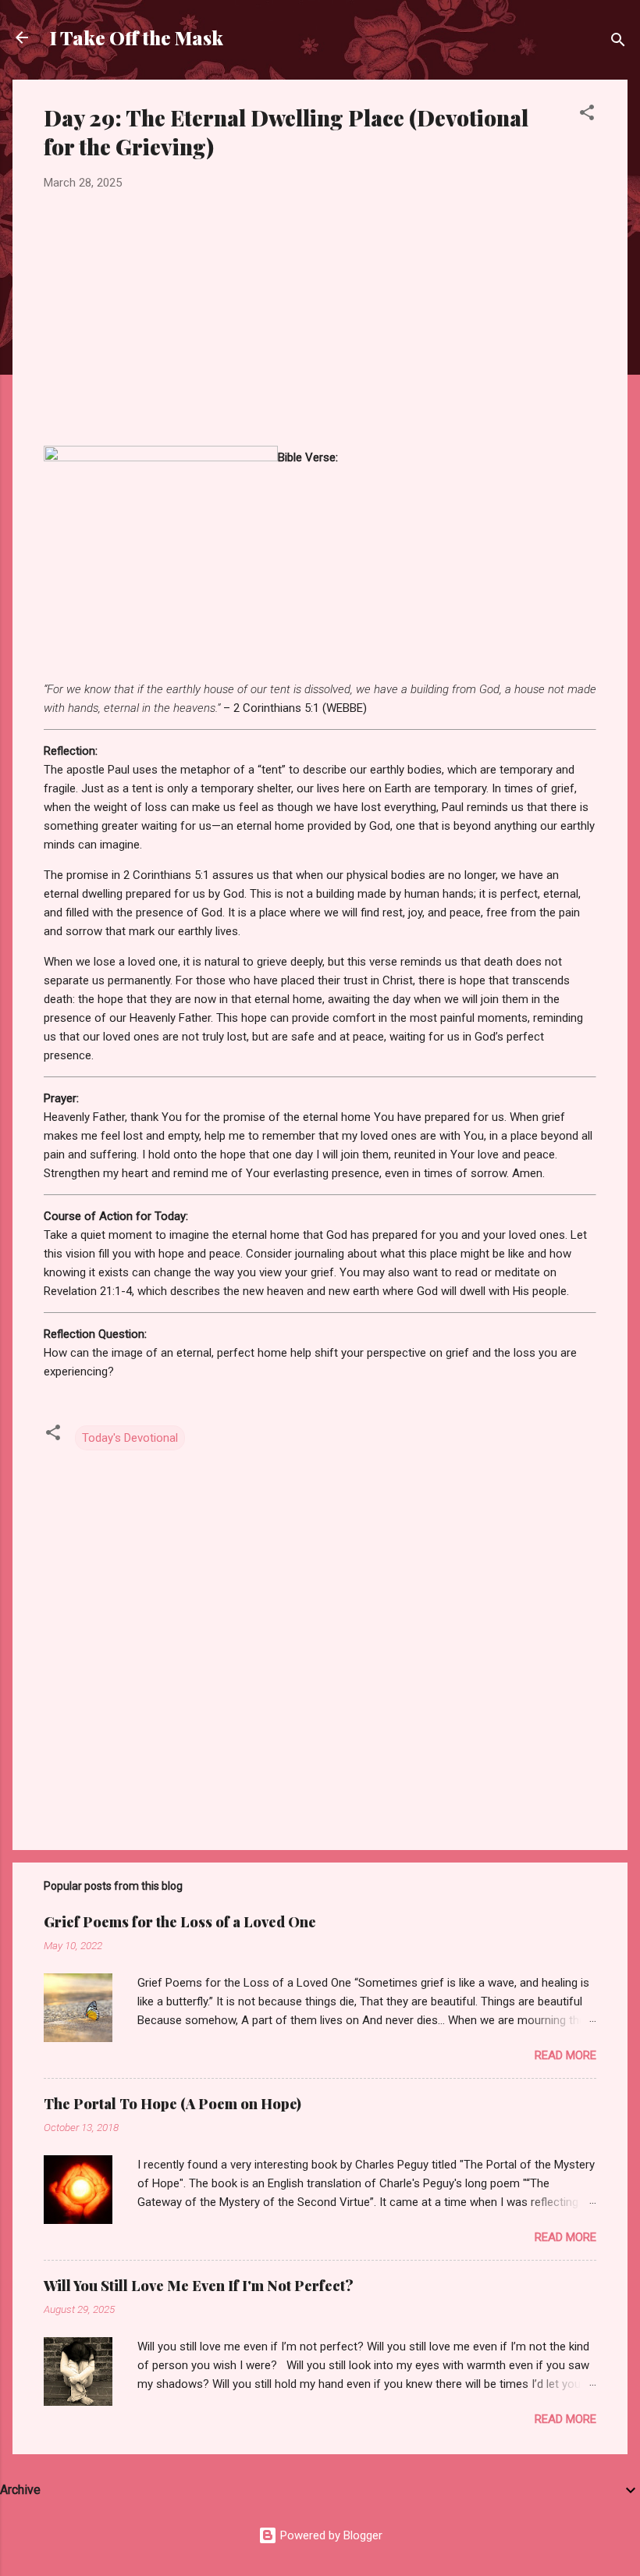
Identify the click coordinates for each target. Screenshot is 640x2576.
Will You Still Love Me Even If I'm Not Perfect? (199, 2286)
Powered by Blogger (330, 2535)
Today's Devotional (130, 1438)
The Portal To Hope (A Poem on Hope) (172, 2104)
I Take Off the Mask (137, 37)
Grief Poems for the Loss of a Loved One (180, 1922)
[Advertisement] (320, 319)
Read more (565, 2055)
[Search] (618, 43)
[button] (587, 115)
